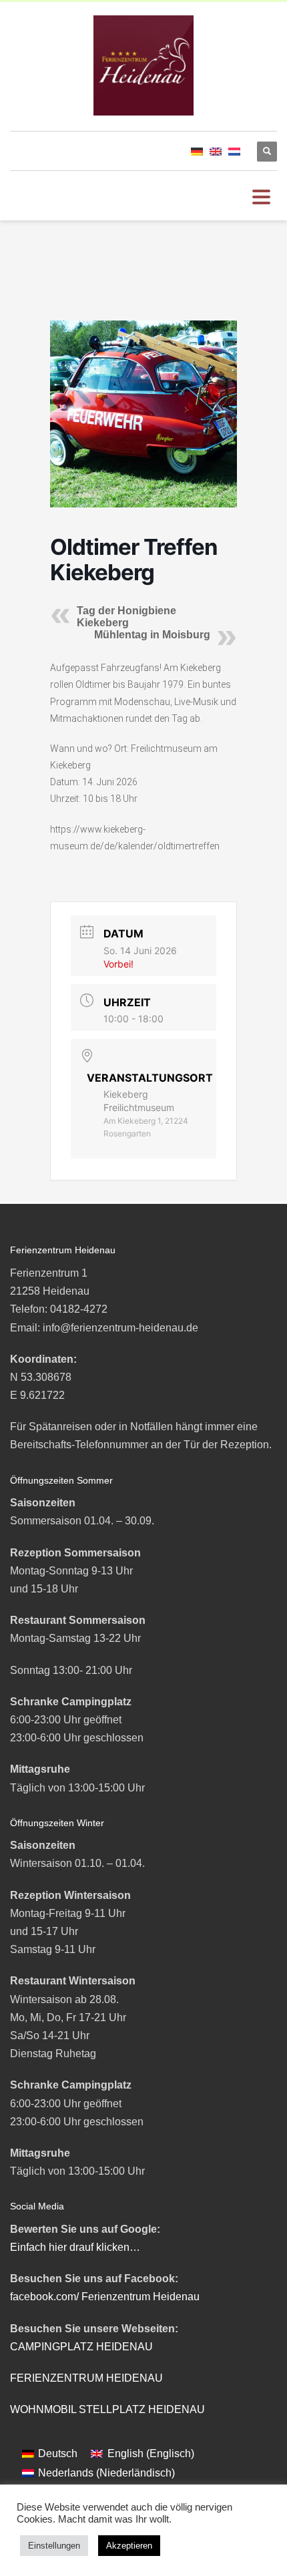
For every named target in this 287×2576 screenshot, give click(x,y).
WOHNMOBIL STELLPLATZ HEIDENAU (107, 2409)
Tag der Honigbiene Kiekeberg (126, 617)
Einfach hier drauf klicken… (75, 2247)
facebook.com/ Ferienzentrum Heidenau (105, 2297)
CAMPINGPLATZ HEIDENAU (81, 2347)
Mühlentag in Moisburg (152, 635)
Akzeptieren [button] (129, 2546)
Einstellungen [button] (54, 2546)
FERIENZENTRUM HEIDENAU (86, 2378)
